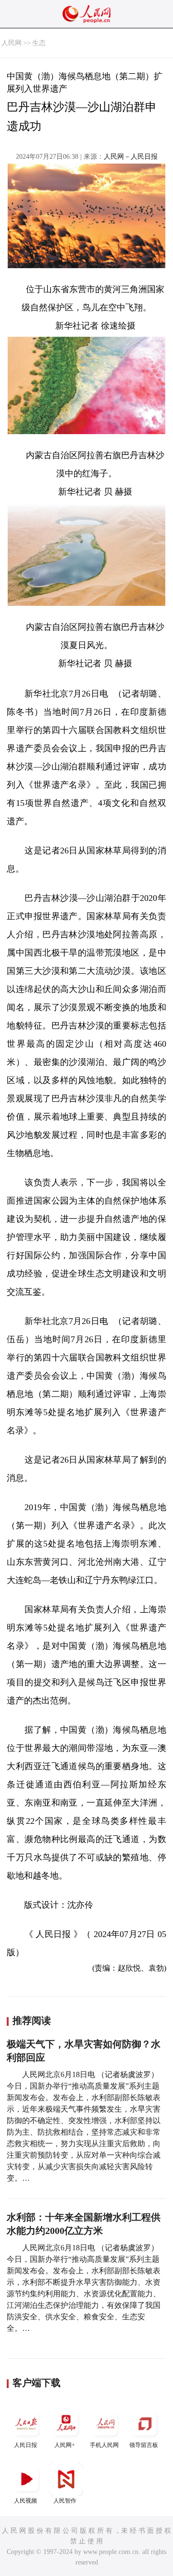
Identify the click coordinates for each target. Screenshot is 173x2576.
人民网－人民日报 (131, 157)
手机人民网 (104, 2445)
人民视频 (25, 2501)
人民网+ (65, 2445)
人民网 (12, 43)
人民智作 (65, 2501)
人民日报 (25, 2445)
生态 (39, 43)
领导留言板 (144, 2445)
